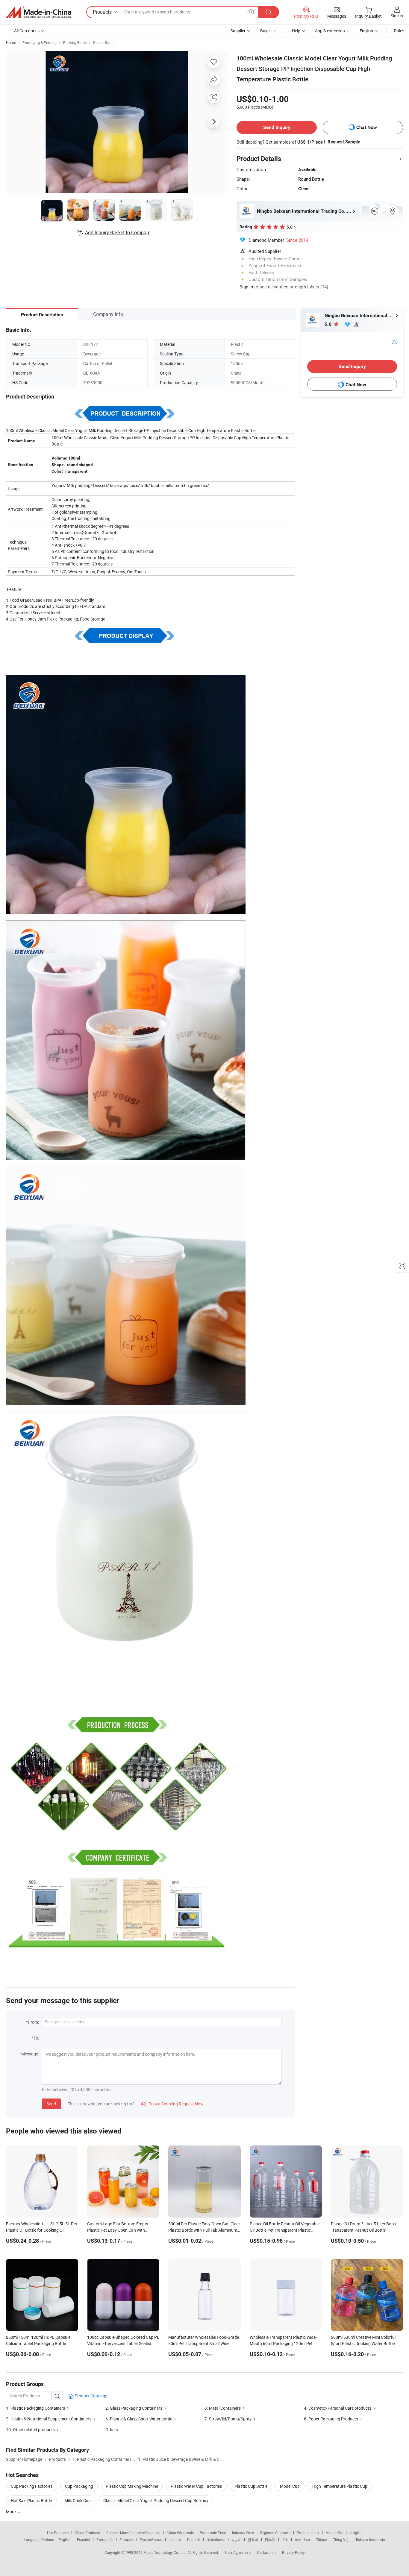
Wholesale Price (213, 2533)
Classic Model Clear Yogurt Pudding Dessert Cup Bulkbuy (156, 2500)
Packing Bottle (75, 42)
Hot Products (58, 2533)
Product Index (308, 2533)
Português (105, 2539)
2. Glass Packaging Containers (134, 2408)
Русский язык (151, 2539)
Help (296, 31)
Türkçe (321, 2539)
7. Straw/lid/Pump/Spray (228, 2419)
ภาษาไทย (302, 2539)
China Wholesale (180, 2533)
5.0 (329, 324)
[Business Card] (394, 341)
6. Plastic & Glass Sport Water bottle (139, 2419)
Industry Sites (243, 2533)
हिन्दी (285, 2539)
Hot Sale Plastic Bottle (31, 2500)
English (65, 2539)
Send (51, 2104)
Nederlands (216, 2539)
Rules (399, 31)
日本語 (270, 2539)
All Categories (27, 31)
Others (112, 2430)
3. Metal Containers (223, 2408)
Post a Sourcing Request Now (172, 2104)
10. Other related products (30, 2430)
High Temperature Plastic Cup (340, 2486)
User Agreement (238, 2552)
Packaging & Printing (40, 42)
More (11, 2512)
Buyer (266, 31)
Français (127, 2539)
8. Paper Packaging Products (331, 2419)
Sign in (397, 16)
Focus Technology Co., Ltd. (165, 2552)
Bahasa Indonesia (371, 2539)
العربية (236, 2539)
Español (84, 2539)
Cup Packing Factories (32, 2486)
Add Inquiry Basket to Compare (118, 232)
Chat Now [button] (367, 127)
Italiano (175, 2539)
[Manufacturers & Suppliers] (39, 12)
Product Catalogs (90, 2396)
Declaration (266, 2552)
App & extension (330, 31)
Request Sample (344, 142)
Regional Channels (275, 2533)
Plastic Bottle (104, 42)
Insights (356, 2533)
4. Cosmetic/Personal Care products (338, 2408)
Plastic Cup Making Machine (132, 2486)
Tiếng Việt (341, 2539)
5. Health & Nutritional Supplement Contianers (49, 2419)
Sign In (246, 287)
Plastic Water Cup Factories (196, 2486)
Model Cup (290, 2486)
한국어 (253, 2539)
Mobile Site (334, 2533)
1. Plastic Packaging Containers (35, 2408)
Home (11, 42)
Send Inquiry (277, 127)
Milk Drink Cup (78, 2500)
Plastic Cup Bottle (251, 2486)
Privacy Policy (293, 2552)
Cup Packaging (79, 2486)
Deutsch (194, 2539)
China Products (87, 2533)
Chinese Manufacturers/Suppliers (133, 2533)
